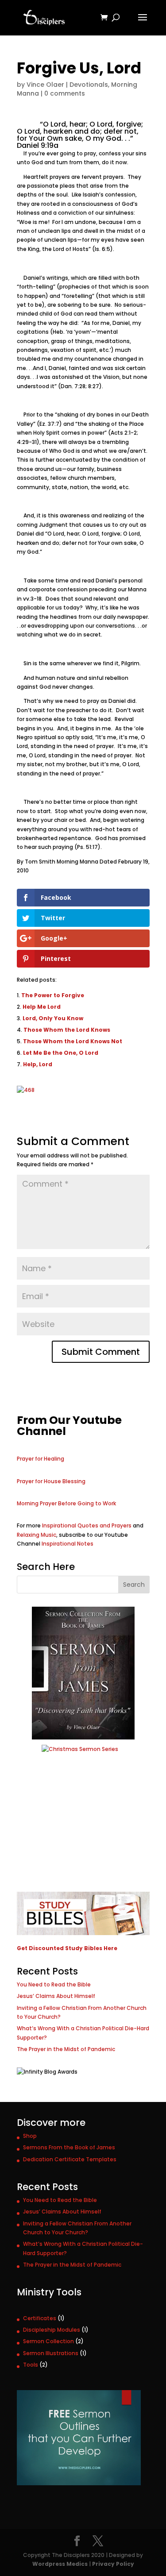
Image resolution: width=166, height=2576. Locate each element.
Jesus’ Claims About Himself (56, 1996)
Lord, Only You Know (53, 1018)
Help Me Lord (42, 1007)
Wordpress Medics (60, 2564)
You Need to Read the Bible (54, 1984)
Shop (30, 2136)
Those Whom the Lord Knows (67, 1030)
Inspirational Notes (68, 1544)
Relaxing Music (37, 1535)
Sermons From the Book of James (69, 2147)
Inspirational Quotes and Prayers (87, 1525)
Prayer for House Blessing (51, 1481)
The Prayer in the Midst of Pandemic (66, 2049)
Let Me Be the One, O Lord (61, 1053)
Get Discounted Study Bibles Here (67, 1948)
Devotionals (89, 85)
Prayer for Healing (41, 1459)
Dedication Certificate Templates (70, 2159)
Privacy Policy (113, 2564)
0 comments (65, 93)
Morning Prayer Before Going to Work (66, 1503)
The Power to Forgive (53, 995)
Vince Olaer (45, 85)
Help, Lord (38, 1064)
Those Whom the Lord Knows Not (73, 1041)
